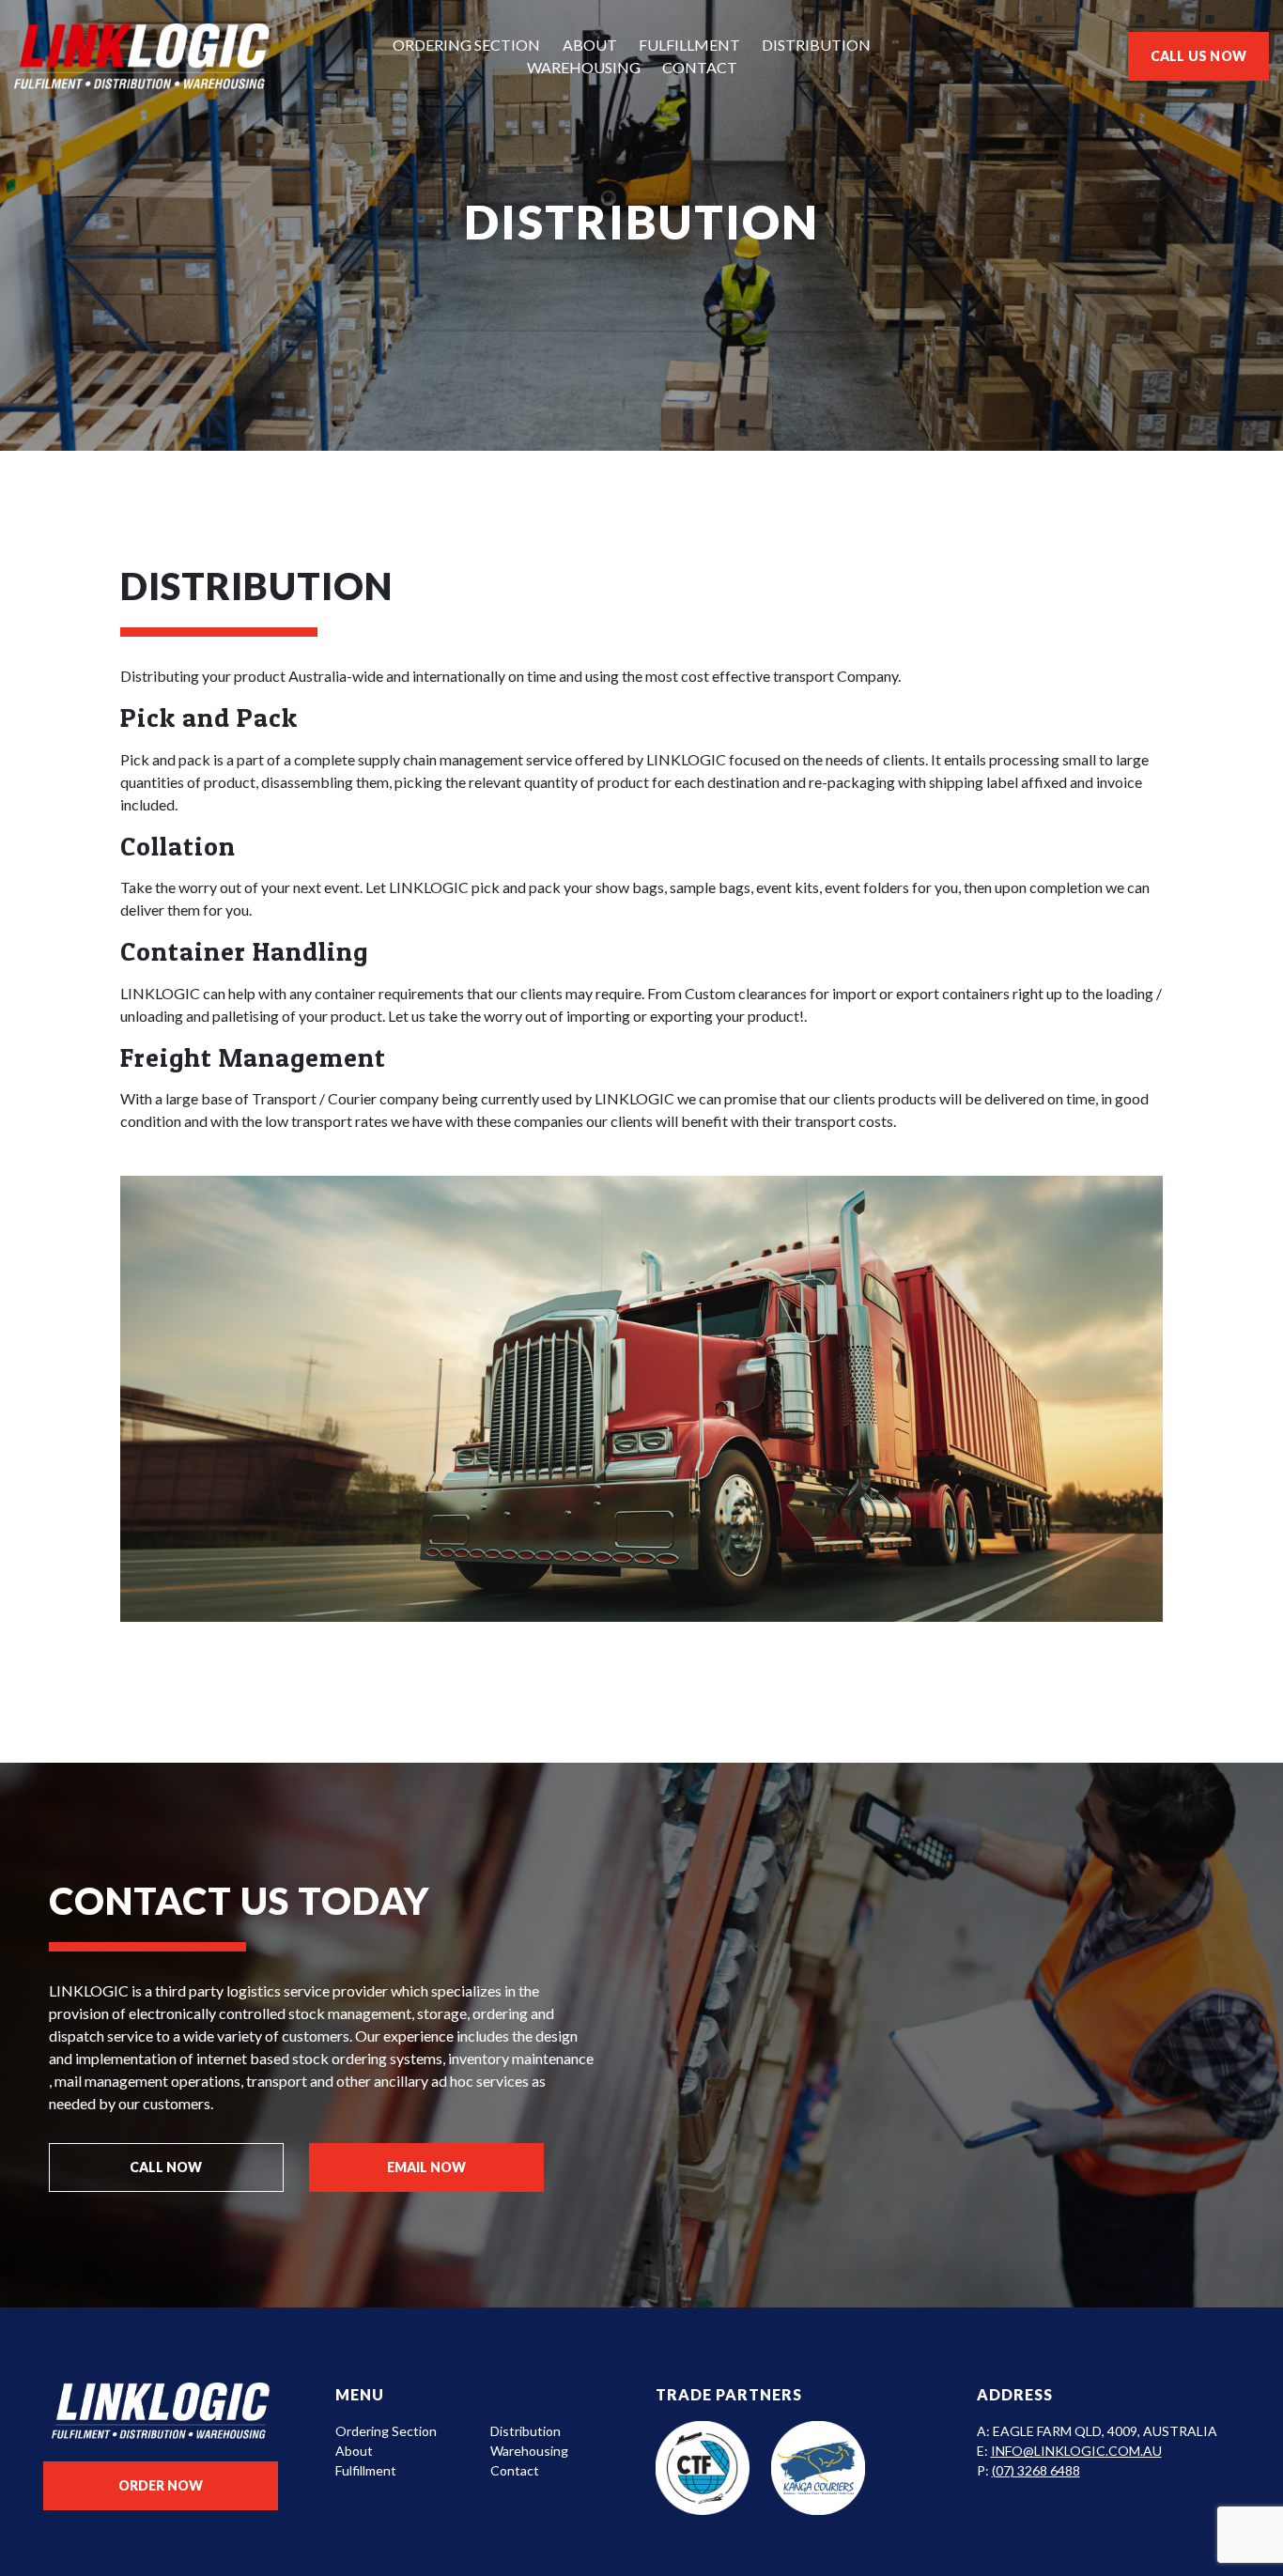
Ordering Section (466, 45)
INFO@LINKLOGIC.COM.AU (1076, 2451)
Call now (166, 2167)
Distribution (816, 45)
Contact (700, 67)
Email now (426, 2167)
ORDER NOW (161, 2485)
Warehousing (584, 67)
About (590, 45)
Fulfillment (689, 45)
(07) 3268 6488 (1036, 2470)
